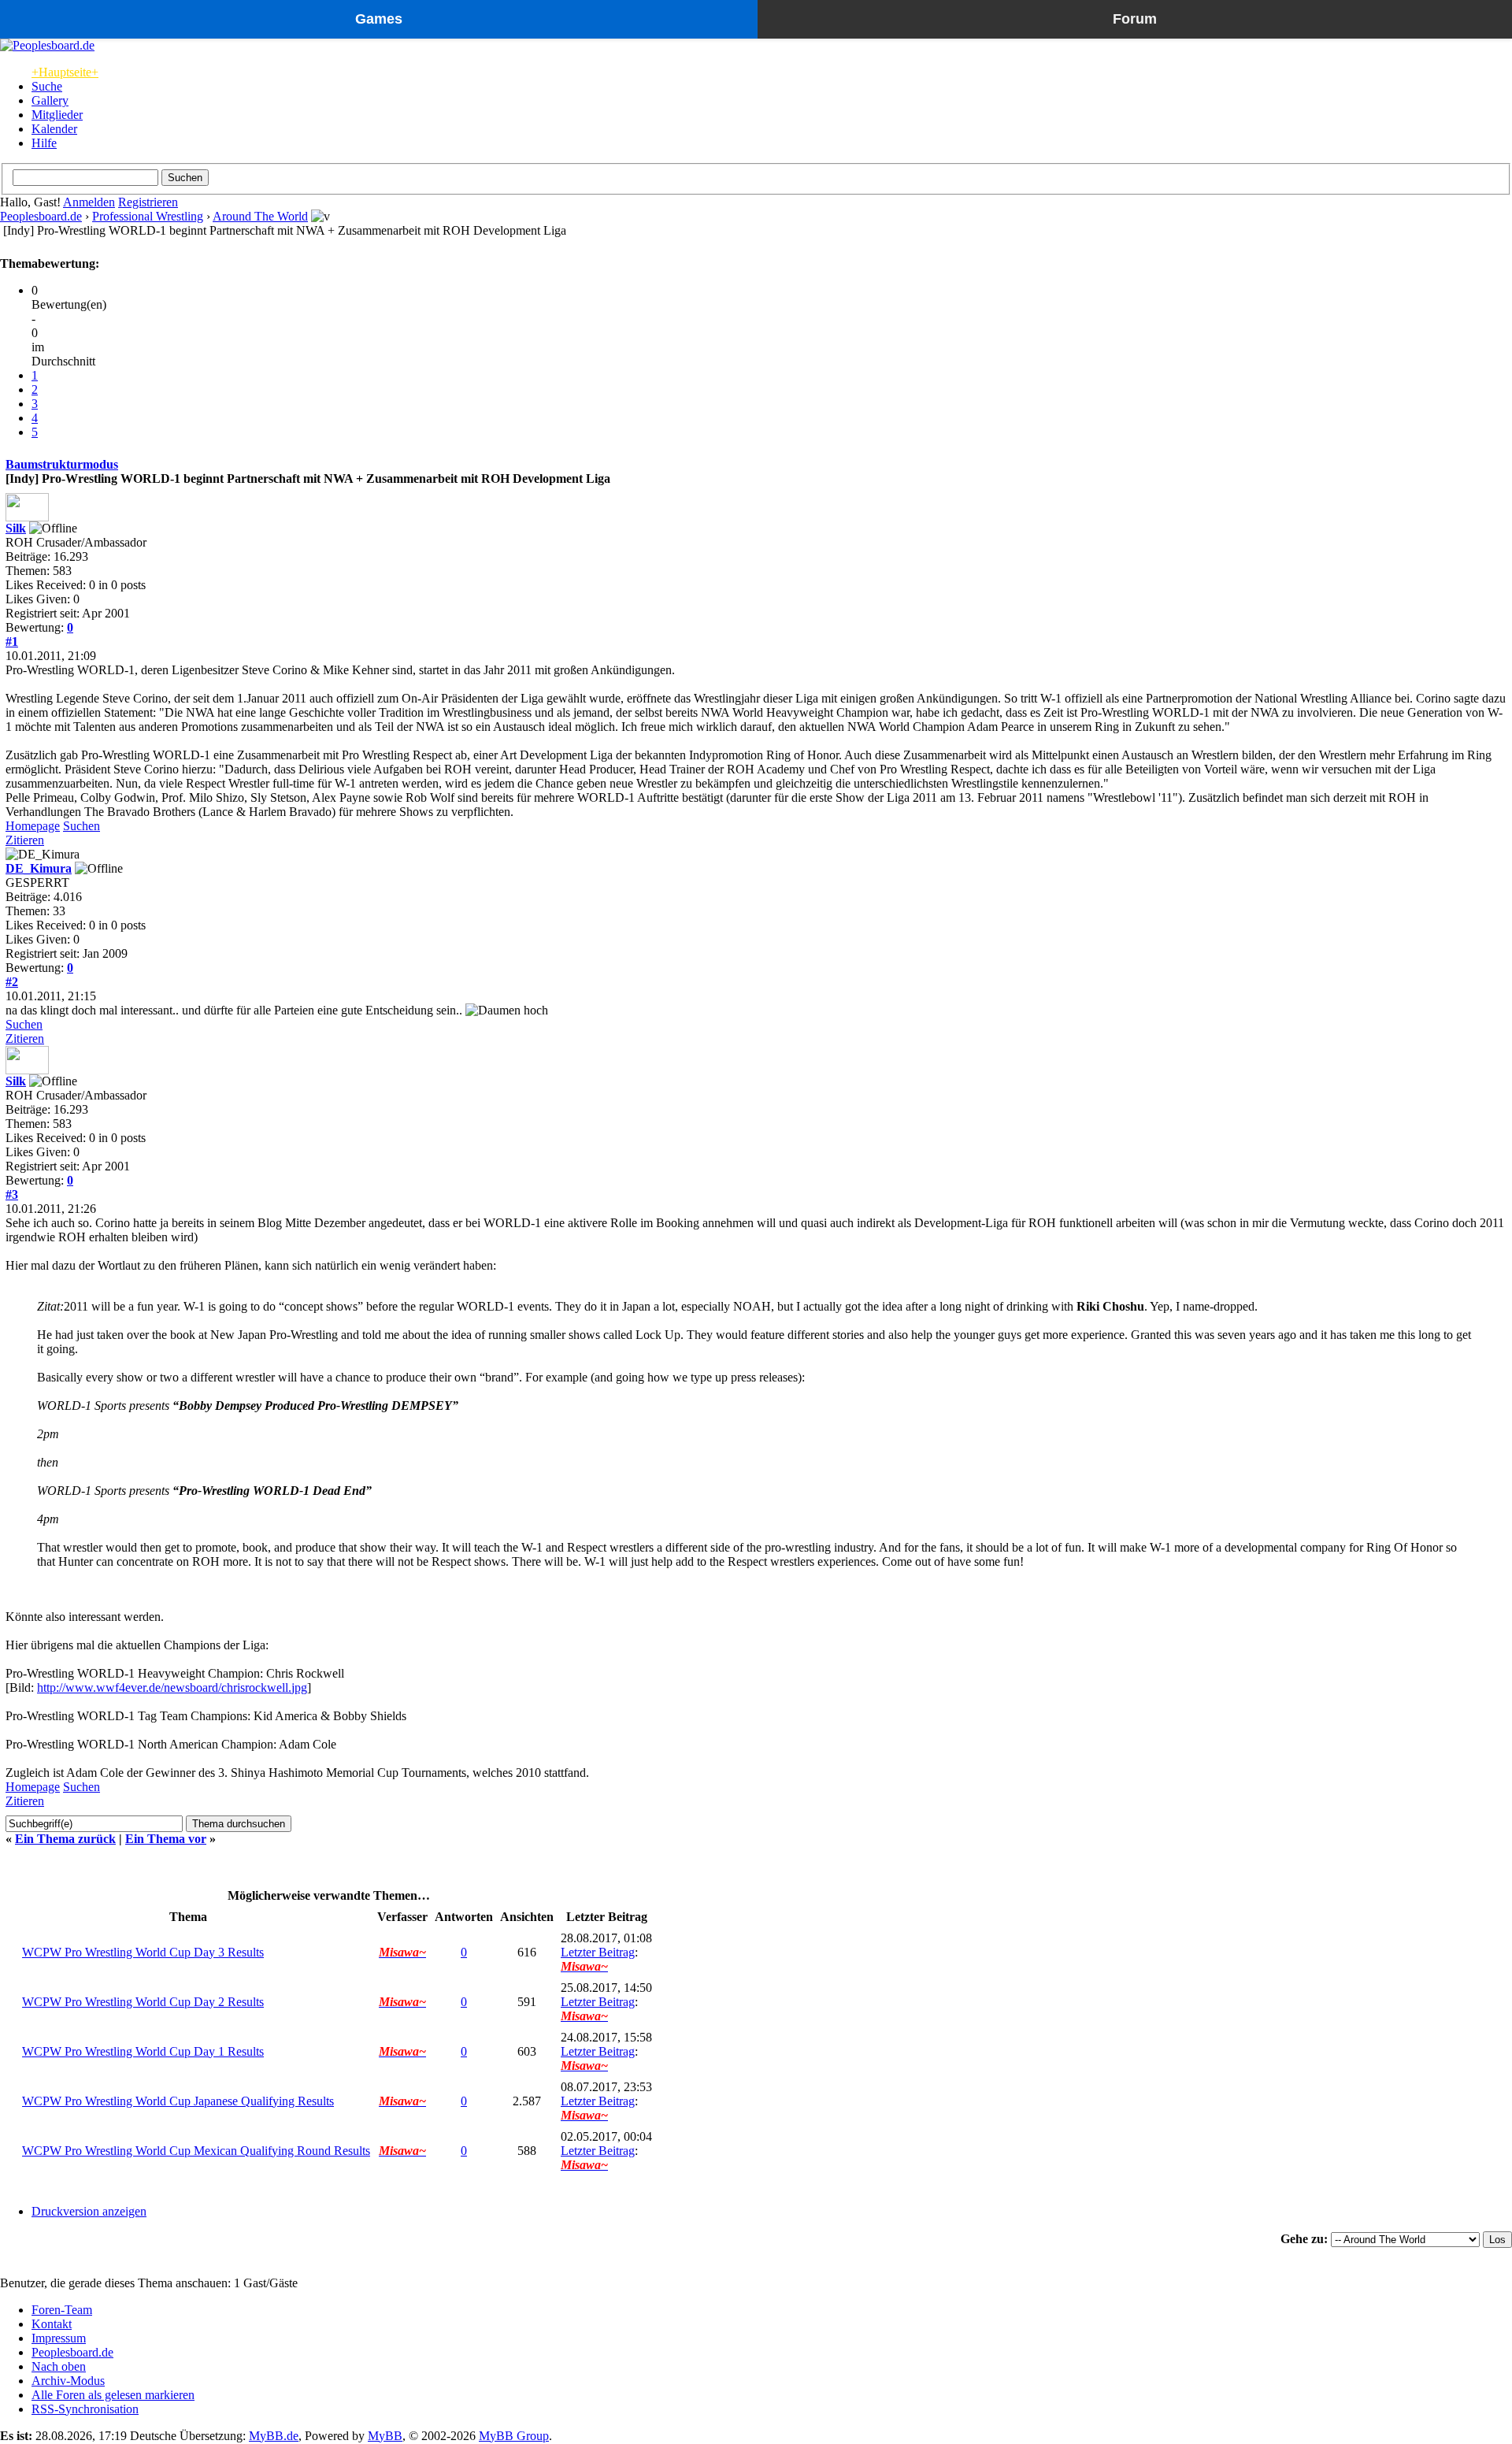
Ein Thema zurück (65, 1839)
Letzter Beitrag (598, 1952)
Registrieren (148, 202)
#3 (12, 1194)
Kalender (54, 129)
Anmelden (89, 202)
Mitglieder (57, 115)
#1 (12, 642)
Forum (1135, 19)
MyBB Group (514, 2436)
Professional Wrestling (148, 216)
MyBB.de (274, 2436)
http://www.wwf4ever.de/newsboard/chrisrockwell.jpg (172, 1687)
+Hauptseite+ (65, 72)
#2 (12, 982)
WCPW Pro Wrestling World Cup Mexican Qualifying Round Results (196, 2151)
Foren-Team (62, 2310)
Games (379, 19)
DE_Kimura (39, 868)
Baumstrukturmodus (62, 464)
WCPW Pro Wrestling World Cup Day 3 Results (143, 1952)
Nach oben (59, 2366)
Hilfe (44, 143)
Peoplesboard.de (41, 216)
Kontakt (52, 2324)
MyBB (385, 2436)
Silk (16, 528)
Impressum (59, 2338)
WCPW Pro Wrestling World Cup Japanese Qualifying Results (178, 2101)
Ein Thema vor (166, 1839)
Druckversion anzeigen (89, 2211)
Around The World (260, 216)
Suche (47, 86)
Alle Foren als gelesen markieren (113, 2395)
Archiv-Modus (68, 2381)
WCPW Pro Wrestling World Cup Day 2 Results (143, 2002)
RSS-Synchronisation (85, 2409)
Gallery (50, 100)
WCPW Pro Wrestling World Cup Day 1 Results (143, 2051)
